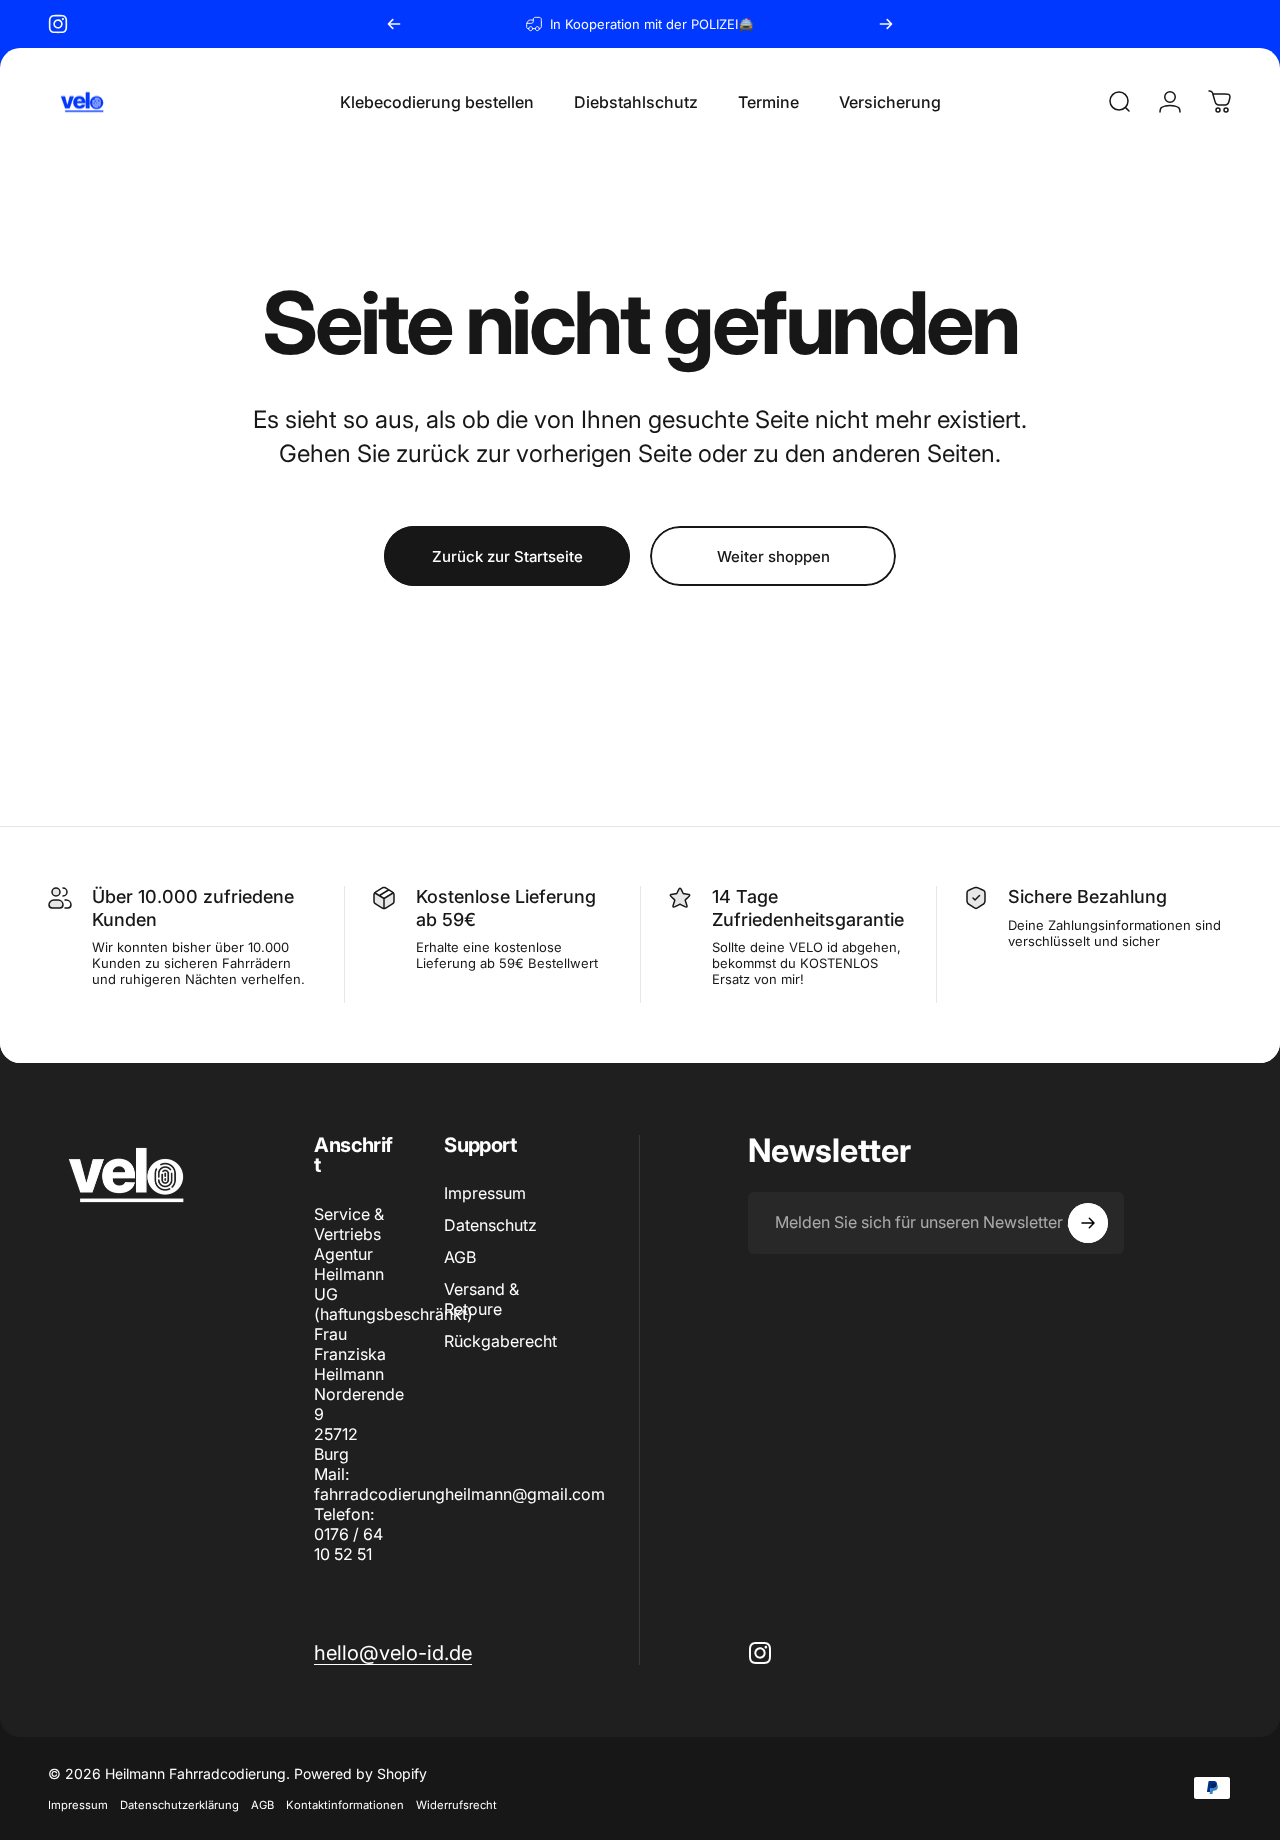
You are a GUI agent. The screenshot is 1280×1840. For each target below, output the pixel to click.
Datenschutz (490, 1225)
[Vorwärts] (886, 24)
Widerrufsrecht (456, 1805)
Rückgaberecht (500, 1342)
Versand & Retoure (481, 1300)
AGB (460, 1258)
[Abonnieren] (1088, 1223)
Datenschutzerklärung (179, 1805)
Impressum (485, 1193)
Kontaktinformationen (345, 1805)
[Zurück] (394, 24)
